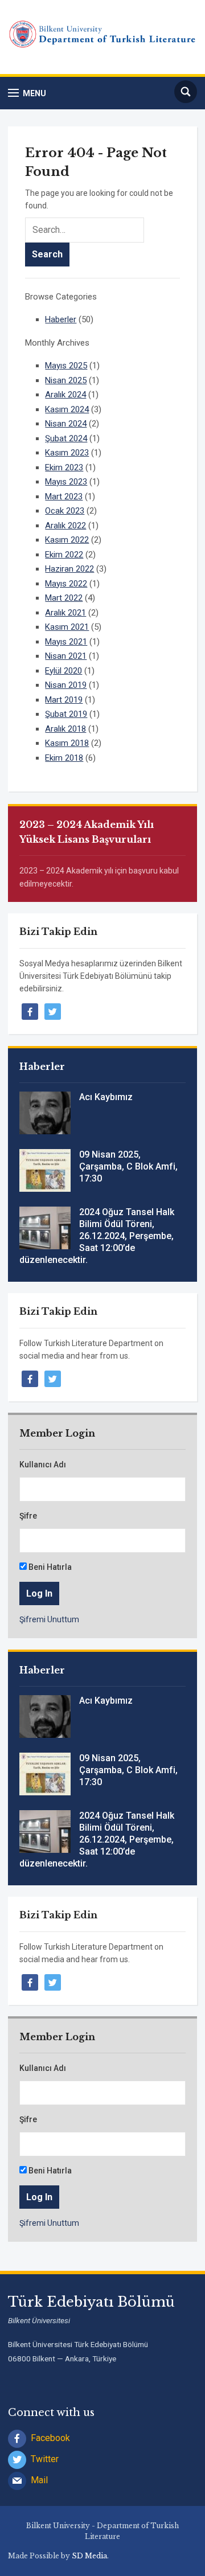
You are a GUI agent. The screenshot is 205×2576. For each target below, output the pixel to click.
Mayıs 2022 (66, 584)
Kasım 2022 (67, 540)
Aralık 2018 (65, 729)
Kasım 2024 (67, 409)
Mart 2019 (64, 700)
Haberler (61, 319)
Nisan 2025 (66, 380)
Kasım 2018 (67, 743)
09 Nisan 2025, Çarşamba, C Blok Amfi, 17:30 (128, 1166)
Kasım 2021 (67, 627)
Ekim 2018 (64, 758)
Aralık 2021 (65, 613)
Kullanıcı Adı (43, 1465)
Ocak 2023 (65, 511)
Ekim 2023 (64, 467)
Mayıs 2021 (66, 642)
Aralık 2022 (65, 526)
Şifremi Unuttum (49, 1619)
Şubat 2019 (66, 714)
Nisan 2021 (66, 656)
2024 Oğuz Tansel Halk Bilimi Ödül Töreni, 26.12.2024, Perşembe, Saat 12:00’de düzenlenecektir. (97, 1236)
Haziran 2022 (69, 569)
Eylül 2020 (63, 671)
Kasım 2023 (67, 453)
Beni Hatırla (49, 1567)
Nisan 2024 (66, 424)
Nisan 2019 (66, 685)
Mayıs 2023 (66, 482)
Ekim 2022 (64, 555)
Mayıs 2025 (66, 366)
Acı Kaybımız (106, 1097)
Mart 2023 (64, 497)
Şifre (28, 1516)
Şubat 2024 (66, 438)
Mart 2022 (64, 598)
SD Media (89, 2556)
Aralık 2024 (65, 395)
